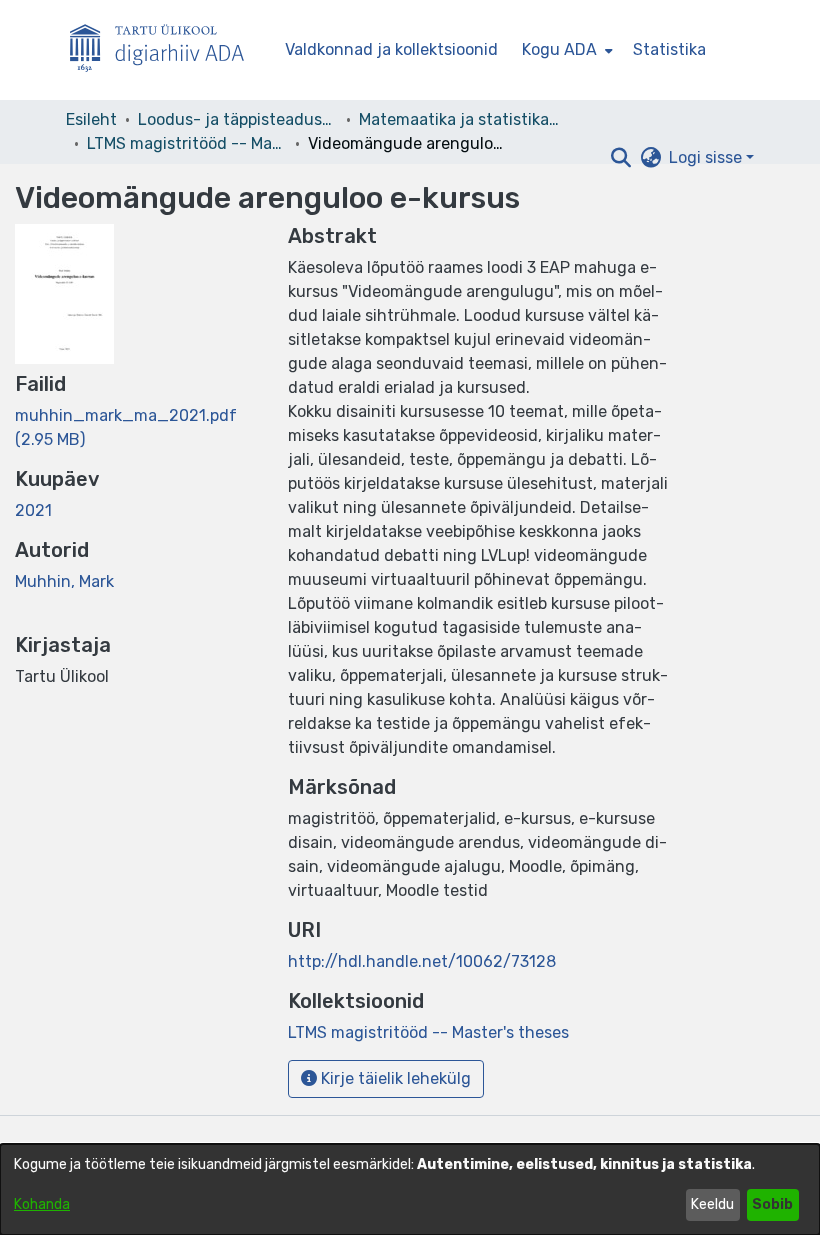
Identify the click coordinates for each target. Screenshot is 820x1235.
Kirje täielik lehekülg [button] (394, 1078)
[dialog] (410, 1189)
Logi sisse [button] (707, 157)
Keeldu (712, 1204)
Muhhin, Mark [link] (64, 581)
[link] (428, 1032)
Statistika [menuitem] (669, 49)
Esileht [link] (91, 119)
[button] (620, 158)
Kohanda (42, 1204)
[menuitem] (565, 50)
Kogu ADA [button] (559, 49)
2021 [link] (33, 510)
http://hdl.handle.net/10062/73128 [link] (422, 961)
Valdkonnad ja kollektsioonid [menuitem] (391, 49)
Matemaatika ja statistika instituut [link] (459, 119)
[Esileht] (165, 50)
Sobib (772, 1204)
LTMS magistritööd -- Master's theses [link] (187, 143)
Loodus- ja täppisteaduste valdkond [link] (238, 119)
